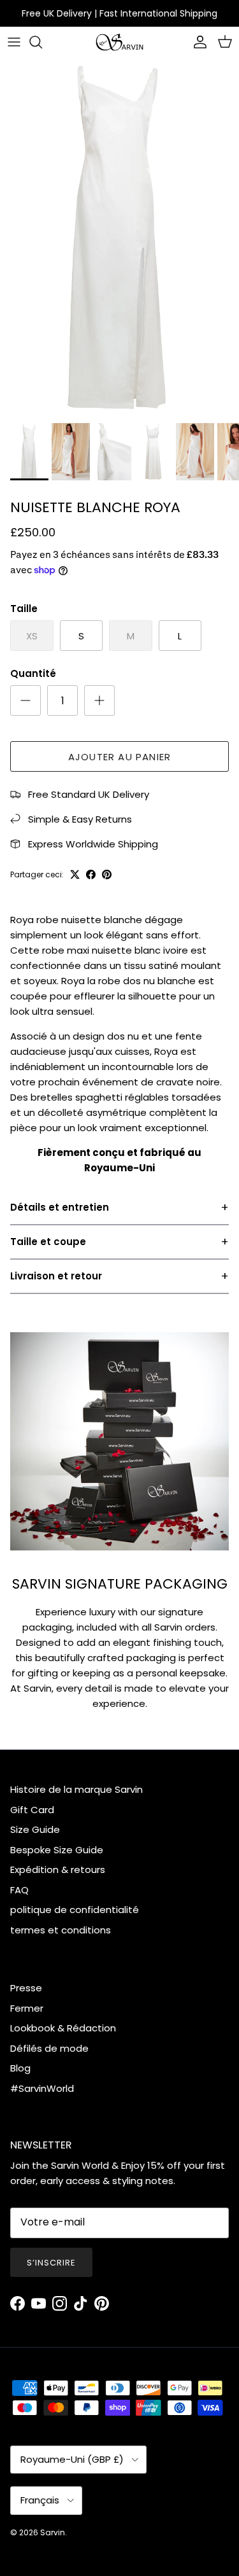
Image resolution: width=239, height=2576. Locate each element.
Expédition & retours (58, 1869)
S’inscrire (51, 2263)
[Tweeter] (75, 874)
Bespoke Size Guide (57, 1850)
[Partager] (91, 874)
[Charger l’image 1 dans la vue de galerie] (119, 238)
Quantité (33, 673)
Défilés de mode (49, 2048)
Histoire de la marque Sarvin (76, 1789)
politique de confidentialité (75, 1910)
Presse (26, 1988)
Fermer (27, 2008)
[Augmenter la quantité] (99, 700)
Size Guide (35, 1829)
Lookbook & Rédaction (63, 2028)
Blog (20, 2068)
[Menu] (14, 42)
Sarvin (53, 2532)
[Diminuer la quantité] (25, 700)
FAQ (19, 1890)
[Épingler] (107, 874)
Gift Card (32, 1810)
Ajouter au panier (119, 757)
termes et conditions (61, 1930)
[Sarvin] (119, 42)
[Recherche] (42, 42)
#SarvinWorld (42, 2088)
